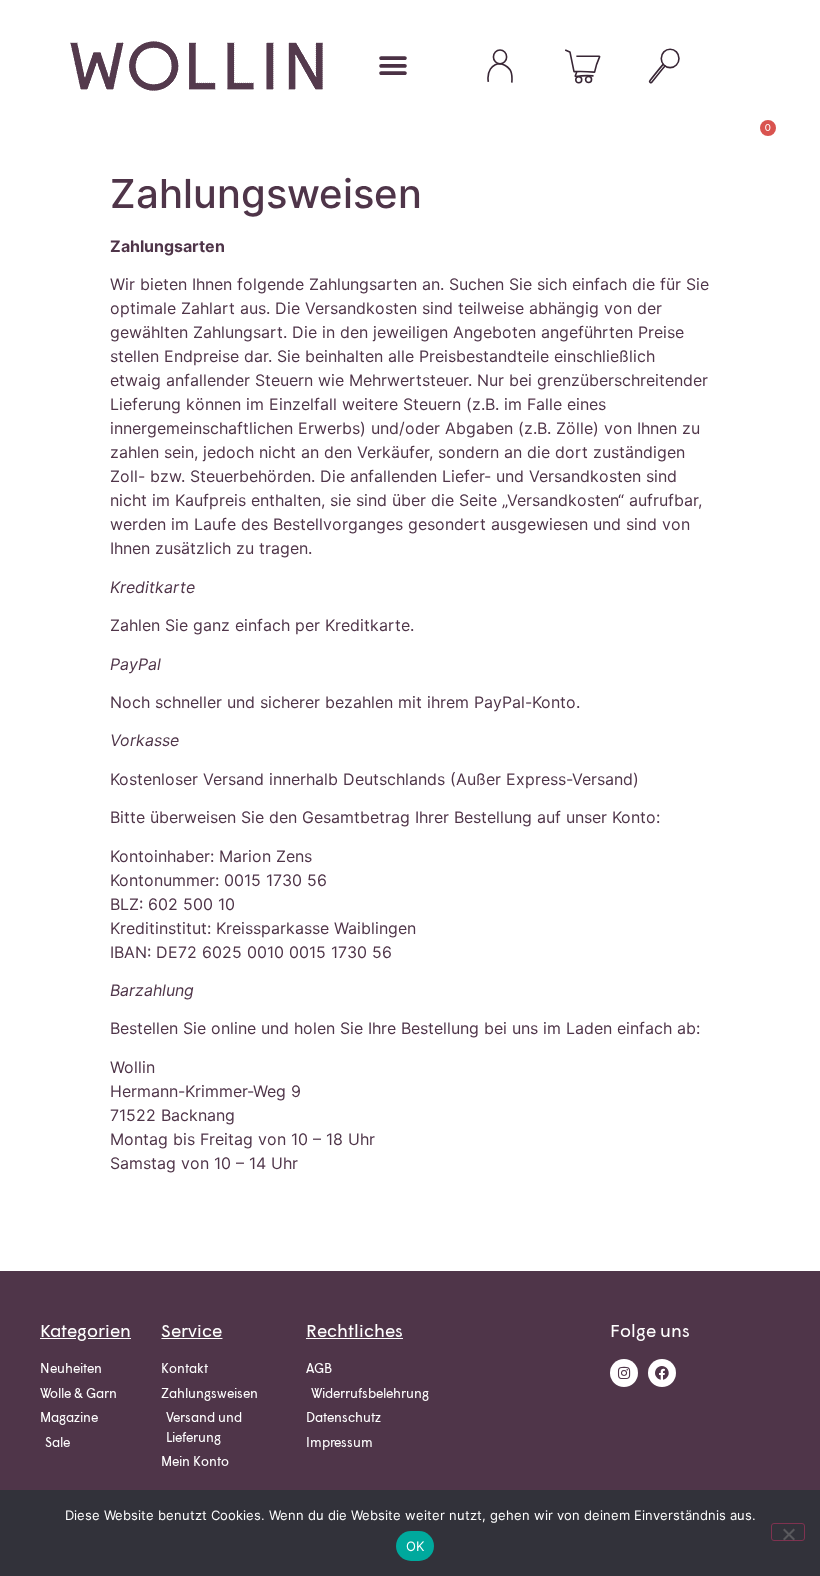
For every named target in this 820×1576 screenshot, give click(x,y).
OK (415, 1546)
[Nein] (788, 1532)
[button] (392, 66)
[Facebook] (662, 1373)
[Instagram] (624, 1373)
